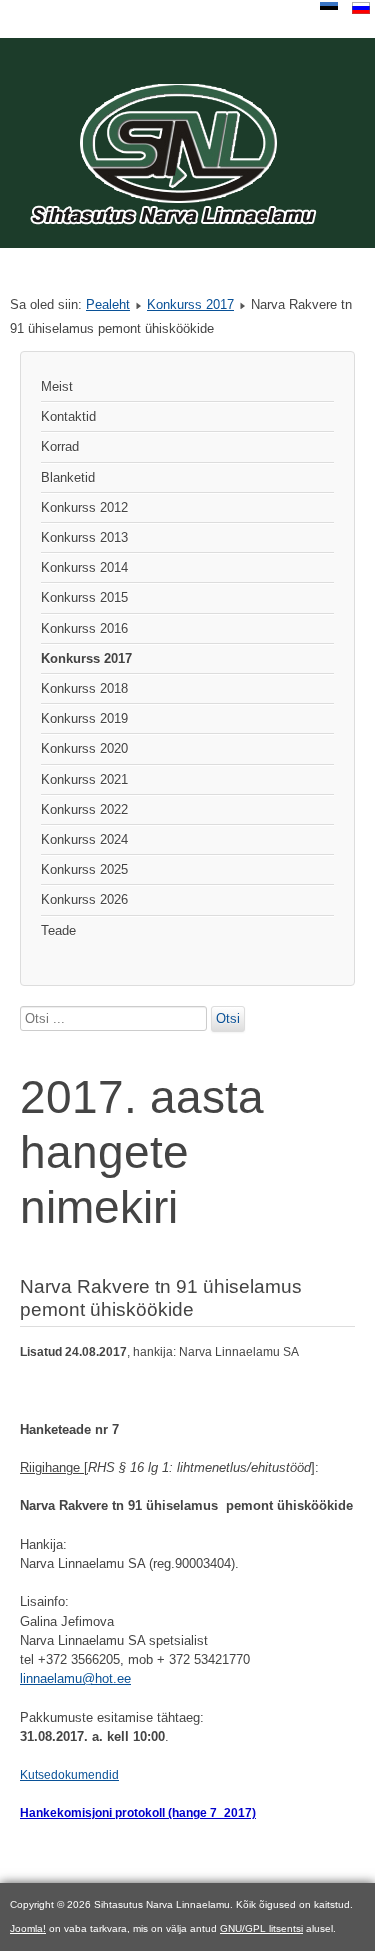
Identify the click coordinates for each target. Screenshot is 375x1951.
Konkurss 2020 (84, 748)
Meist (57, 386)
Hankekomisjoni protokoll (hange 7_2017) (138, 1813)
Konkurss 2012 (84, 507)
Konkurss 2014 (84, 567)
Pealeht (108, 304)
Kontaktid (68, 416)
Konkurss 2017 (190, 304)
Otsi (228, 1018)
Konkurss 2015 (84, 597)
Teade (58, 930)
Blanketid (68, 477)
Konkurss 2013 (84, 537)
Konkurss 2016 (84, 628)
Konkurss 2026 (84, 899)
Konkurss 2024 (84, 839)
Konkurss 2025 (84, 869)
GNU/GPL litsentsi (261, 1928)
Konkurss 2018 (84, 688)
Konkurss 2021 (84, 779)
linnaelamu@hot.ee (75, 1678)
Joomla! (28, 1928)
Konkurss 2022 (84, 809)
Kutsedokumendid (69, 1775)
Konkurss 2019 (84, 718)
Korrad (60, 446)
